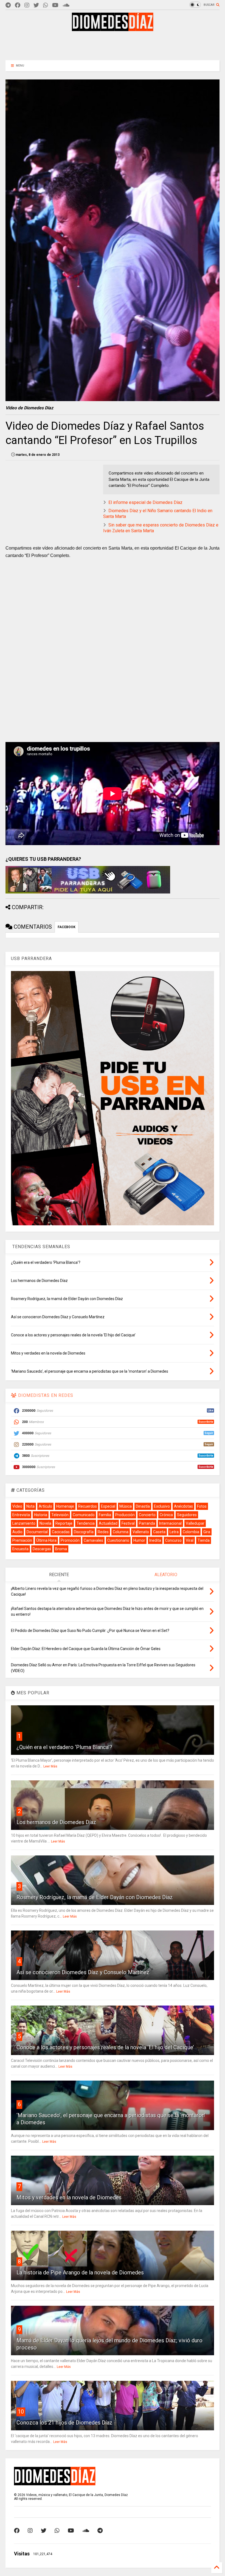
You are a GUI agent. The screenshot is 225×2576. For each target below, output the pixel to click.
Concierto (147, 1515)
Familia (105, 1515)
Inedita (155, 1540)
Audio (17, 1532)
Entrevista (21, 1515)
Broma (61, 1549)
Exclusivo (162, 1506)
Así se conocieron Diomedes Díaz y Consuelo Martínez (83, 1972)
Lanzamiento (24, 1523)
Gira (207, 1532)
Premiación (22, 1540)
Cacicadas (61, 1532)
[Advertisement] (113, 45)
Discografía (84, 1532)
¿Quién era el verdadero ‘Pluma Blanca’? (64, 1747)
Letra (174, 1532)
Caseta (159, 1532)
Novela (45, 1523)
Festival (128, 1523)
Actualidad (108, 1523)
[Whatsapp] (46, 5)
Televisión (60, 1515)
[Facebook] (18, 5)
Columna (121, 1532)
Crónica (166, 1515)
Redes (103, 1532)
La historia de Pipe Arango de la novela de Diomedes (80, 2272)
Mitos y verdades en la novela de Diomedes (69, 2197)
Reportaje (64, 1523)
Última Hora (46, 1540)
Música (126, 1506)
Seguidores (187, 1515)
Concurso (173, 1540)
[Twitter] (36, 5)
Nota (30, 1506)
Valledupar (195, 1523)
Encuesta (20, 1549)
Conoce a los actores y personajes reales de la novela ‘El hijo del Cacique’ (105, 2047)
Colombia (191, 1532)
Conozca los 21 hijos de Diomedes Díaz (64, 2423)
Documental (37, 1532)
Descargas (42, 1549)
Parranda (147, 1523)
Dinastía (143, 1506)
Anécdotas (183, 1506)
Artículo (45, 1506)
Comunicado (84, 1515)
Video (17, 1506)
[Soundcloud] (66, 5)
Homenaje (65, 1506)
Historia (41, 1515)
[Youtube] (55, 5)
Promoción (70, 1540)
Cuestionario (118, 1540)
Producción (125, 1515)
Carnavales (93, 1540)
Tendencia (86, 1523)
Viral (190, 1540)
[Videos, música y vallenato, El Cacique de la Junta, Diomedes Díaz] (113, 29)
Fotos (202, 1506)
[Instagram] (27, 5)
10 (21, 2412)
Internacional (170, 1523)
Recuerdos (88, 1506)
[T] (8, 5)
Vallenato (141, 1532)
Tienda (204, 1540)
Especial (108, 1506)
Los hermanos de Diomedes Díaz (56, 1822)
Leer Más (50, 1766)
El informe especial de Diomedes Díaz (145, 502)
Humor (139, 1540)
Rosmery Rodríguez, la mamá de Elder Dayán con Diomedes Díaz (95, 1897)
